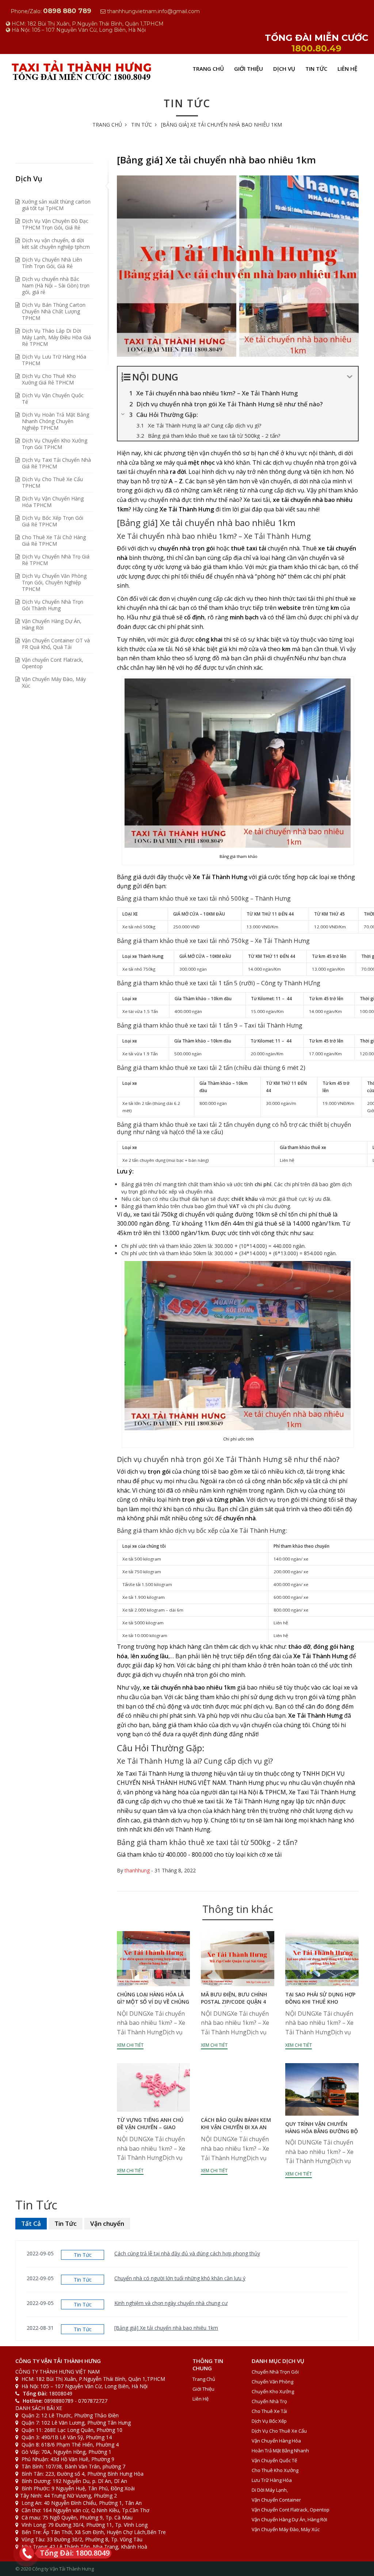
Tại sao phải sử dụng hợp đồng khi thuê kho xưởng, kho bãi (320, 2002)
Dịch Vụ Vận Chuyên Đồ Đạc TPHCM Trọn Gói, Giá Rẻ (55, 224)
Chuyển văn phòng (272, 2382)
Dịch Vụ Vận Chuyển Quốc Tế (53, 399)
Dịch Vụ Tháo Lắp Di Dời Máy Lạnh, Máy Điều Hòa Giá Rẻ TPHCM (56, 337)
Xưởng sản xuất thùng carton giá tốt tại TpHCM (56, 205)
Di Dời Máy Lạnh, (270, 2490)
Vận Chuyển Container (276, 2500)
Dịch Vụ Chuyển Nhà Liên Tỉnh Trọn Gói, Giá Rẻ (52, 263)
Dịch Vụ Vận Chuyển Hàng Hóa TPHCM (53, 502)
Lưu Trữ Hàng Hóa (272, 2480)
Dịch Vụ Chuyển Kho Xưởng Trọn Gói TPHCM (55, 444)
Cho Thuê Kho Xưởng (275, 2470)
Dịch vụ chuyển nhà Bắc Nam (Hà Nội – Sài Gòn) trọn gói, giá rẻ (56, 285)
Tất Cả (31, 2223)
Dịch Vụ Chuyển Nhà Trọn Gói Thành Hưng (53, 605)
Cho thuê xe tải (269, 2411)
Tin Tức (316, 69)
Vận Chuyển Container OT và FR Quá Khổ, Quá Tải (56, 644)
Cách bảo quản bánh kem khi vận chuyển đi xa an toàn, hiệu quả (236, 2127)
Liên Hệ (347, 69)
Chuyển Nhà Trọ (269, 2401)
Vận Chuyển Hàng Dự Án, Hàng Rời (52, 624)
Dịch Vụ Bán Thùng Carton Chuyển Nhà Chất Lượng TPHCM (54, 311)
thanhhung (137, 1870)
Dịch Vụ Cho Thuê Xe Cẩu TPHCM (52, 482)
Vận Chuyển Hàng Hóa (276, 2441)
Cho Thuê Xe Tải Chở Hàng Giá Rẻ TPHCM (54, 540)
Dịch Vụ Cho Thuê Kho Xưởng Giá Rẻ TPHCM (49, 379)
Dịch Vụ (284, 69)
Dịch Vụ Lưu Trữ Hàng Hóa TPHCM (54, 360)
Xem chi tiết (130, 2045)
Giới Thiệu (249, 69)
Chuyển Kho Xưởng (273, 2391)
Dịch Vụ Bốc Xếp (269, 2421)
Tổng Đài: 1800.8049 (75, 2553)
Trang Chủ (208, 69)
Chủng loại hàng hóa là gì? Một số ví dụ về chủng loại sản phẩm (153, 2002)
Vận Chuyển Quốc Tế (274, 2460)
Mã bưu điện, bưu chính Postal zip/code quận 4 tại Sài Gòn (234, 2002)
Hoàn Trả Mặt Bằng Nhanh (280, 2451)
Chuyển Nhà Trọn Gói (275, 2372)
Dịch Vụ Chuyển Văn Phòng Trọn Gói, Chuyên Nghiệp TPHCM (54, 582)
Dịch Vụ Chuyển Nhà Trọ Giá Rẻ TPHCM (56, 560)
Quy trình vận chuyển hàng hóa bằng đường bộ (322, 2128)
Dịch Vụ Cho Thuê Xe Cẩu (279, 2431)
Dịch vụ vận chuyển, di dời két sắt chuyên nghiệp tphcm (56, 243)
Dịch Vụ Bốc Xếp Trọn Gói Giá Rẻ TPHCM (53, 521)
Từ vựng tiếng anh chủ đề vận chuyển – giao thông (150, 2127)
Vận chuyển (107, 2223)
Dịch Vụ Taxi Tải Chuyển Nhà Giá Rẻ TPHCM (56, 463)
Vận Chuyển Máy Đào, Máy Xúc (54, 682)
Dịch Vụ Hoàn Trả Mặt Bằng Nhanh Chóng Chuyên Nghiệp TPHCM (56, 421)
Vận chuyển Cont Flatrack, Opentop (53, 663)
